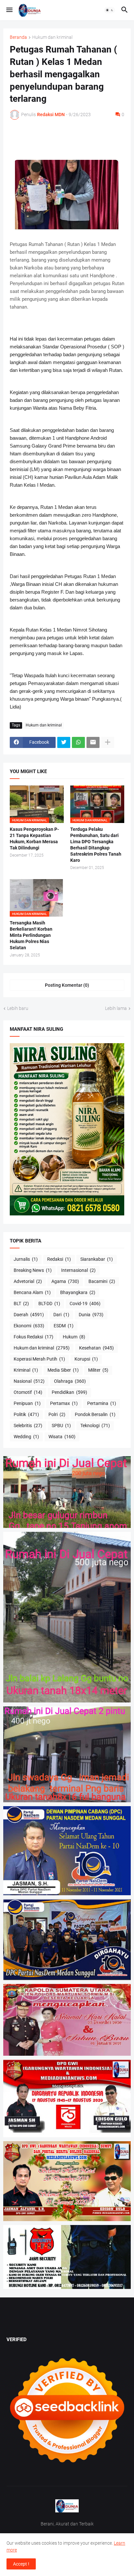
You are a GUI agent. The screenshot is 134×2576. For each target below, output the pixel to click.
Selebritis (28, 1425)
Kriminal (26, 1370)
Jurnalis (26, 1259)
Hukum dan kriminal (52, 37)
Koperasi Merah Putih (39, 1359)
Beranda (18, 37)
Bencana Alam (32, 1292)
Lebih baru (18, 1008)
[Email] (93, 742)
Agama (65, 1281)
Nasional (29, 1381)
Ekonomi (29, 1326)
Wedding (26, 1437)
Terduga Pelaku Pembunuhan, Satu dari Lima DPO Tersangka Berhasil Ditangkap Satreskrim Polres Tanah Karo (96, 845)
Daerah (29, 1315)
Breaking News (33, 1270)
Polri (57, 1414)
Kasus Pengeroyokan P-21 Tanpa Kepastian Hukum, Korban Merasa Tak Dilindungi (34, 838)
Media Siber (63, 1370)
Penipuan (27, 1403)
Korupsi (86, 1359)
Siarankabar (97, 1259)
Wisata (62, 1437)
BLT (21, 1303)
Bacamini (102, 1281)
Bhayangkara (78, 1292)
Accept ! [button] (21, 2564)
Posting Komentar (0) (67, 985)
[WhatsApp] (78, 742)
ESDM (64, 1326)
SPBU (61, 1425)
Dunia (91, 1315)
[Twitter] (64, 742)
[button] (9, 10)
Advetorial (28, 1281)
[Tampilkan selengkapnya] (108, 742)
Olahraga (70, 1381)
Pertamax (64, 1403)
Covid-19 (85, 1303)
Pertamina (102, 1403)
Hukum (74, 1337)
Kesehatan (96, 1348)
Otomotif (28, 1392)
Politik (26, 1414)
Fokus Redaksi (33, 1337)
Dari (61, 1315)
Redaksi (59, 1259)
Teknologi (95, 1425)
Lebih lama (116, 1008)
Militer (98, 1370)
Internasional (78, 1270)
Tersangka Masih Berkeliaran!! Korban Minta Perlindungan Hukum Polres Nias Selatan (31, 935)
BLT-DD (49, 1303)
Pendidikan (69, 1392)
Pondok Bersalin (95, 1414)
